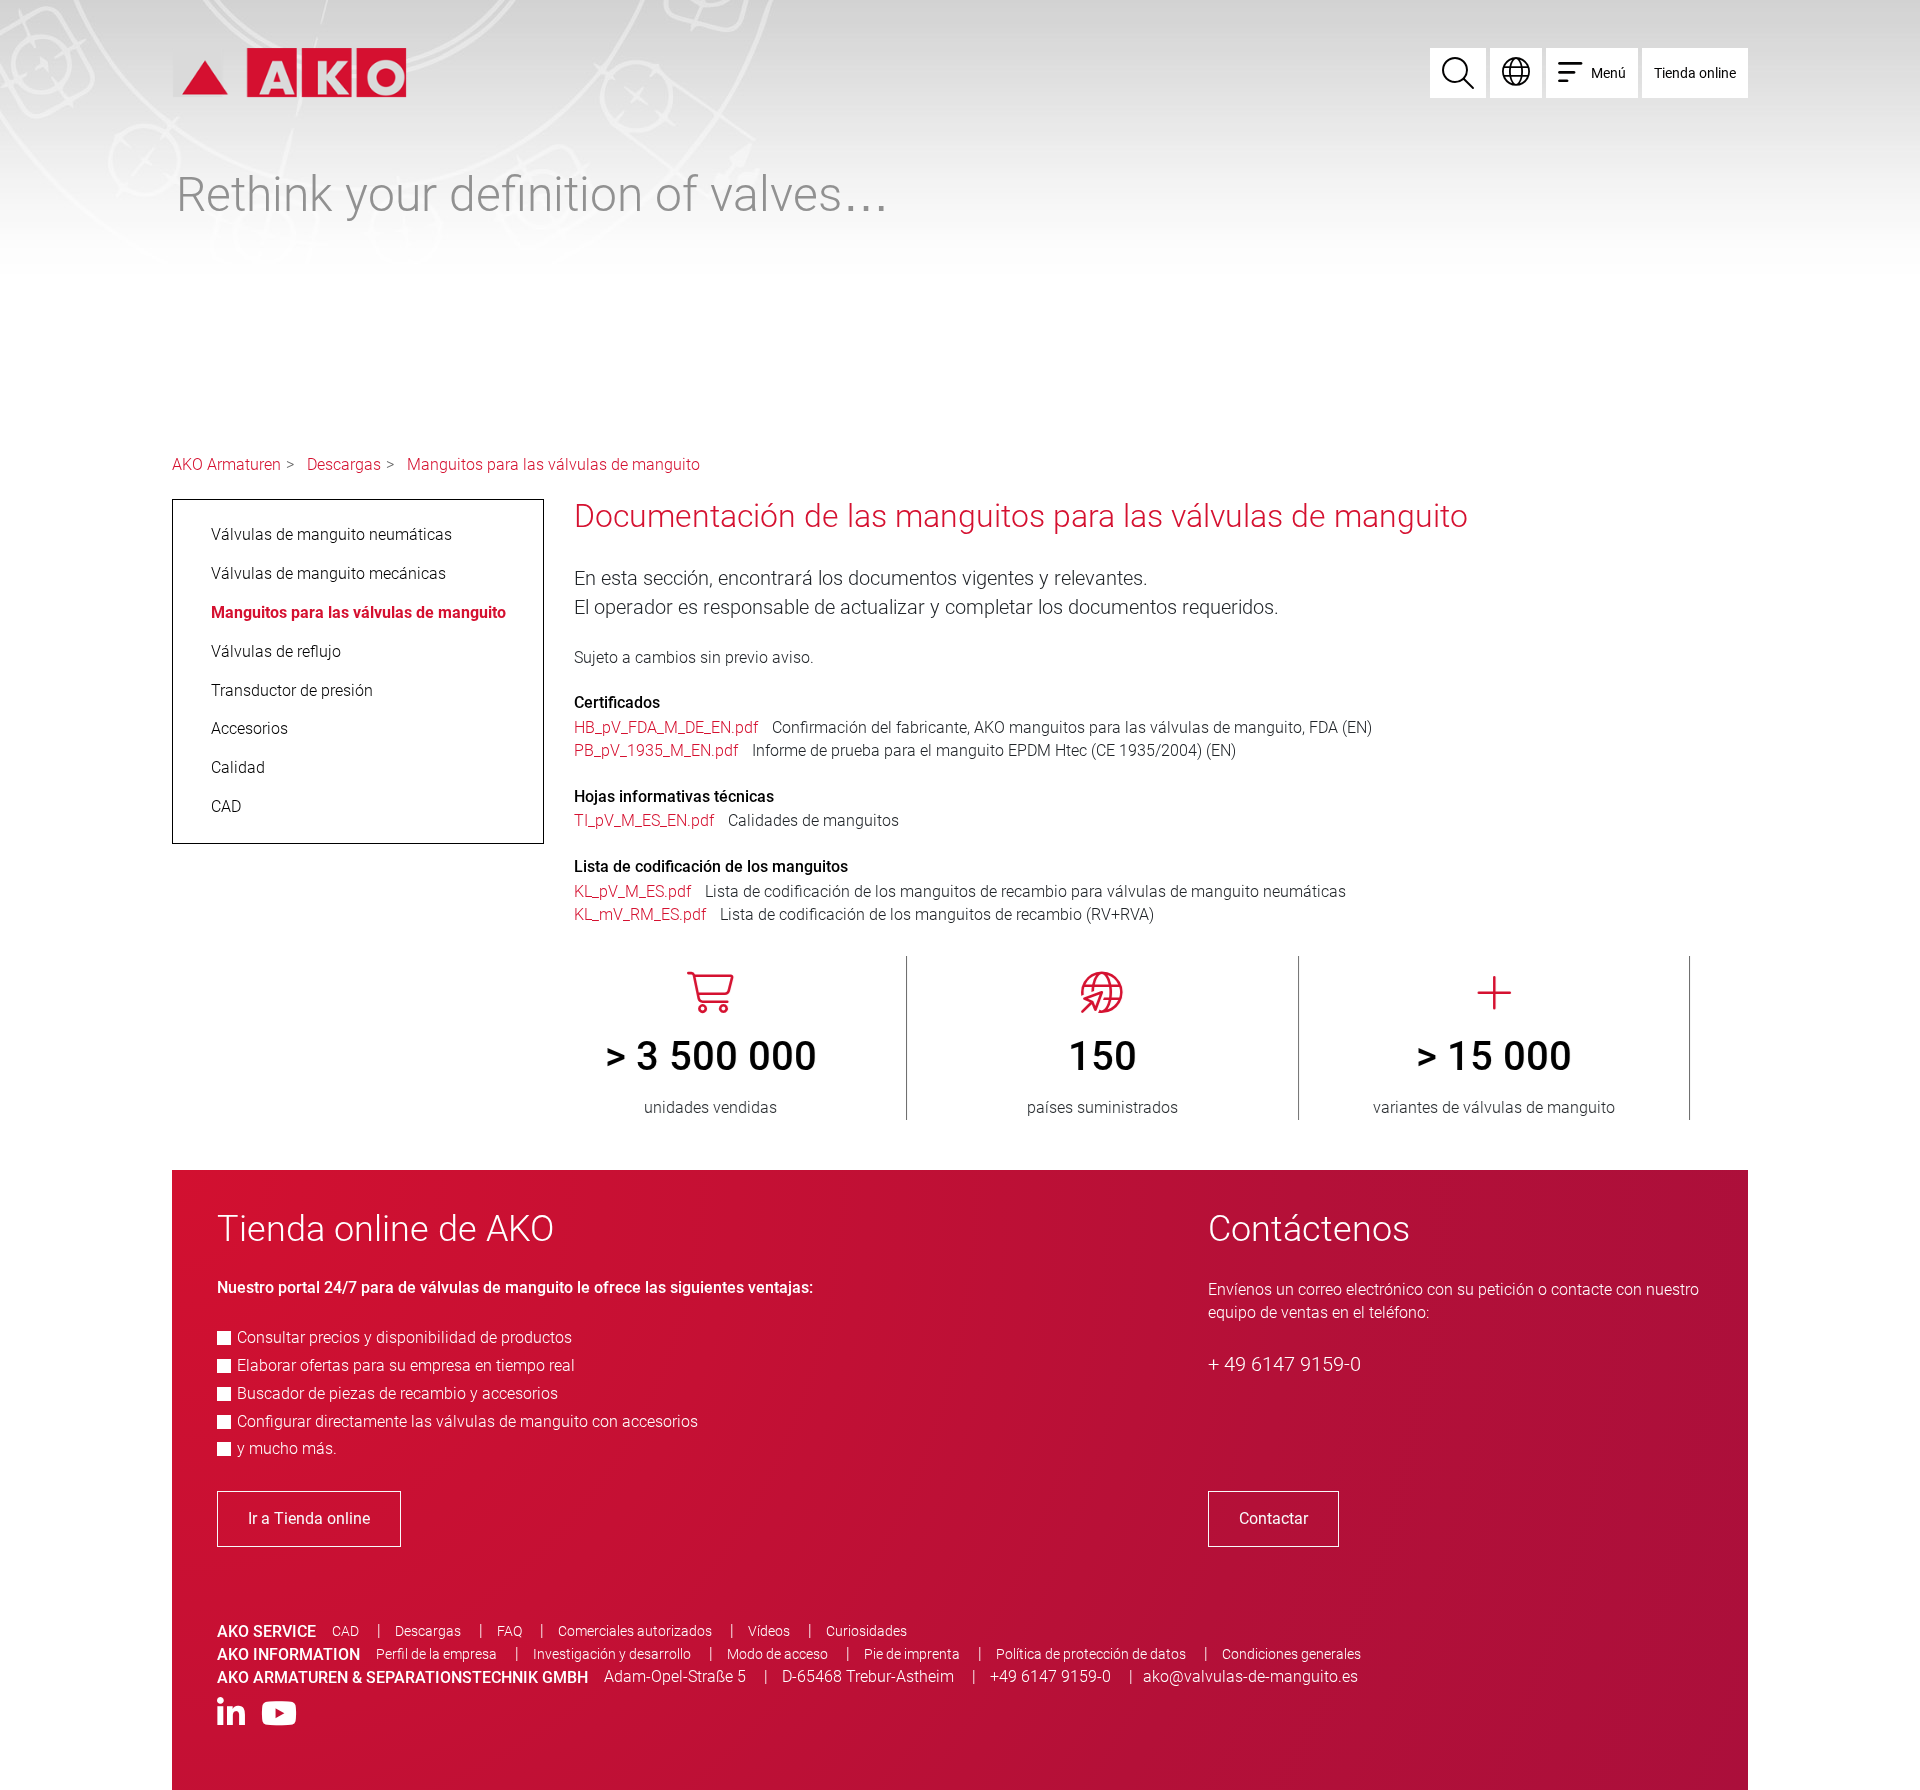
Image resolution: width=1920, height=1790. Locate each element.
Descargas (344, 464)
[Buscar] (1458, 73)
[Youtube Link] (279, 1714)
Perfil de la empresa (436, 1654)
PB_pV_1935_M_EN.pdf (656, 750)
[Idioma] (1516, 73)
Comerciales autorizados (635, 1631)
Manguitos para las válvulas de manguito (553, 464)
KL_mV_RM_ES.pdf (640, 914)
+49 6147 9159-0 (1050, 1676)
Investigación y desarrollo (612, 1654)
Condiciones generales (1291, 1654)
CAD (345, 1631)
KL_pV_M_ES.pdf (632, 891)
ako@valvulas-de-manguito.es (1250, 1676)
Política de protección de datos (1091, 1654)
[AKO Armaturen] (289, 71)
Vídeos (769, 1631)
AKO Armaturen (226, 464)
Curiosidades (866, 1631)
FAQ (509, 1631)
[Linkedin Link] (231, 1714)
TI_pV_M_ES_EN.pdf (644, 820)
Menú (1608, 73)
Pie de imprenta (912, 1654)
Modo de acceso (777, 1654)
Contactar (1273, 1518)
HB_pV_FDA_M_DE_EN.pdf (666, 727)
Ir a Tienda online (309, 1518)
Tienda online (1695, 73)
